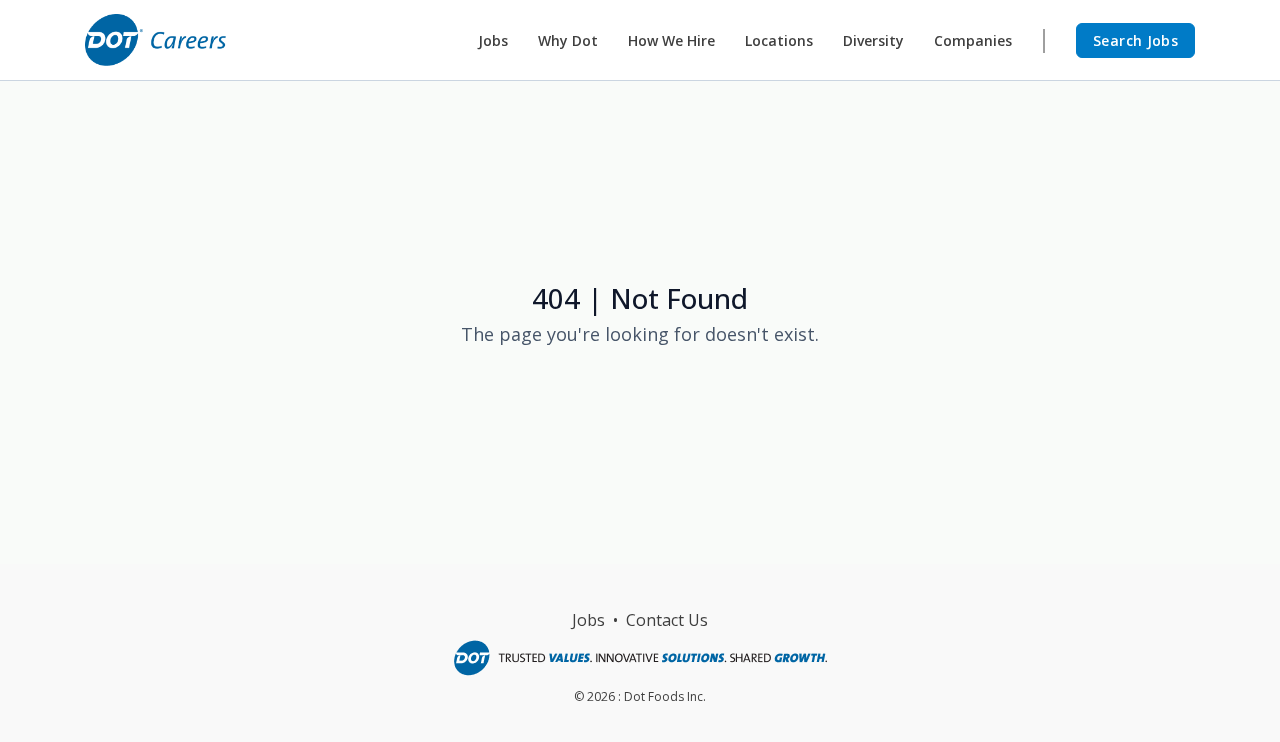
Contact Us (667, 620)
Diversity (873, 40)
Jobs (493, 40)
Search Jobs (1135, 40)
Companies (973, 40)
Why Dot (568, 40)
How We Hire (671, 40)
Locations (779, 40)
